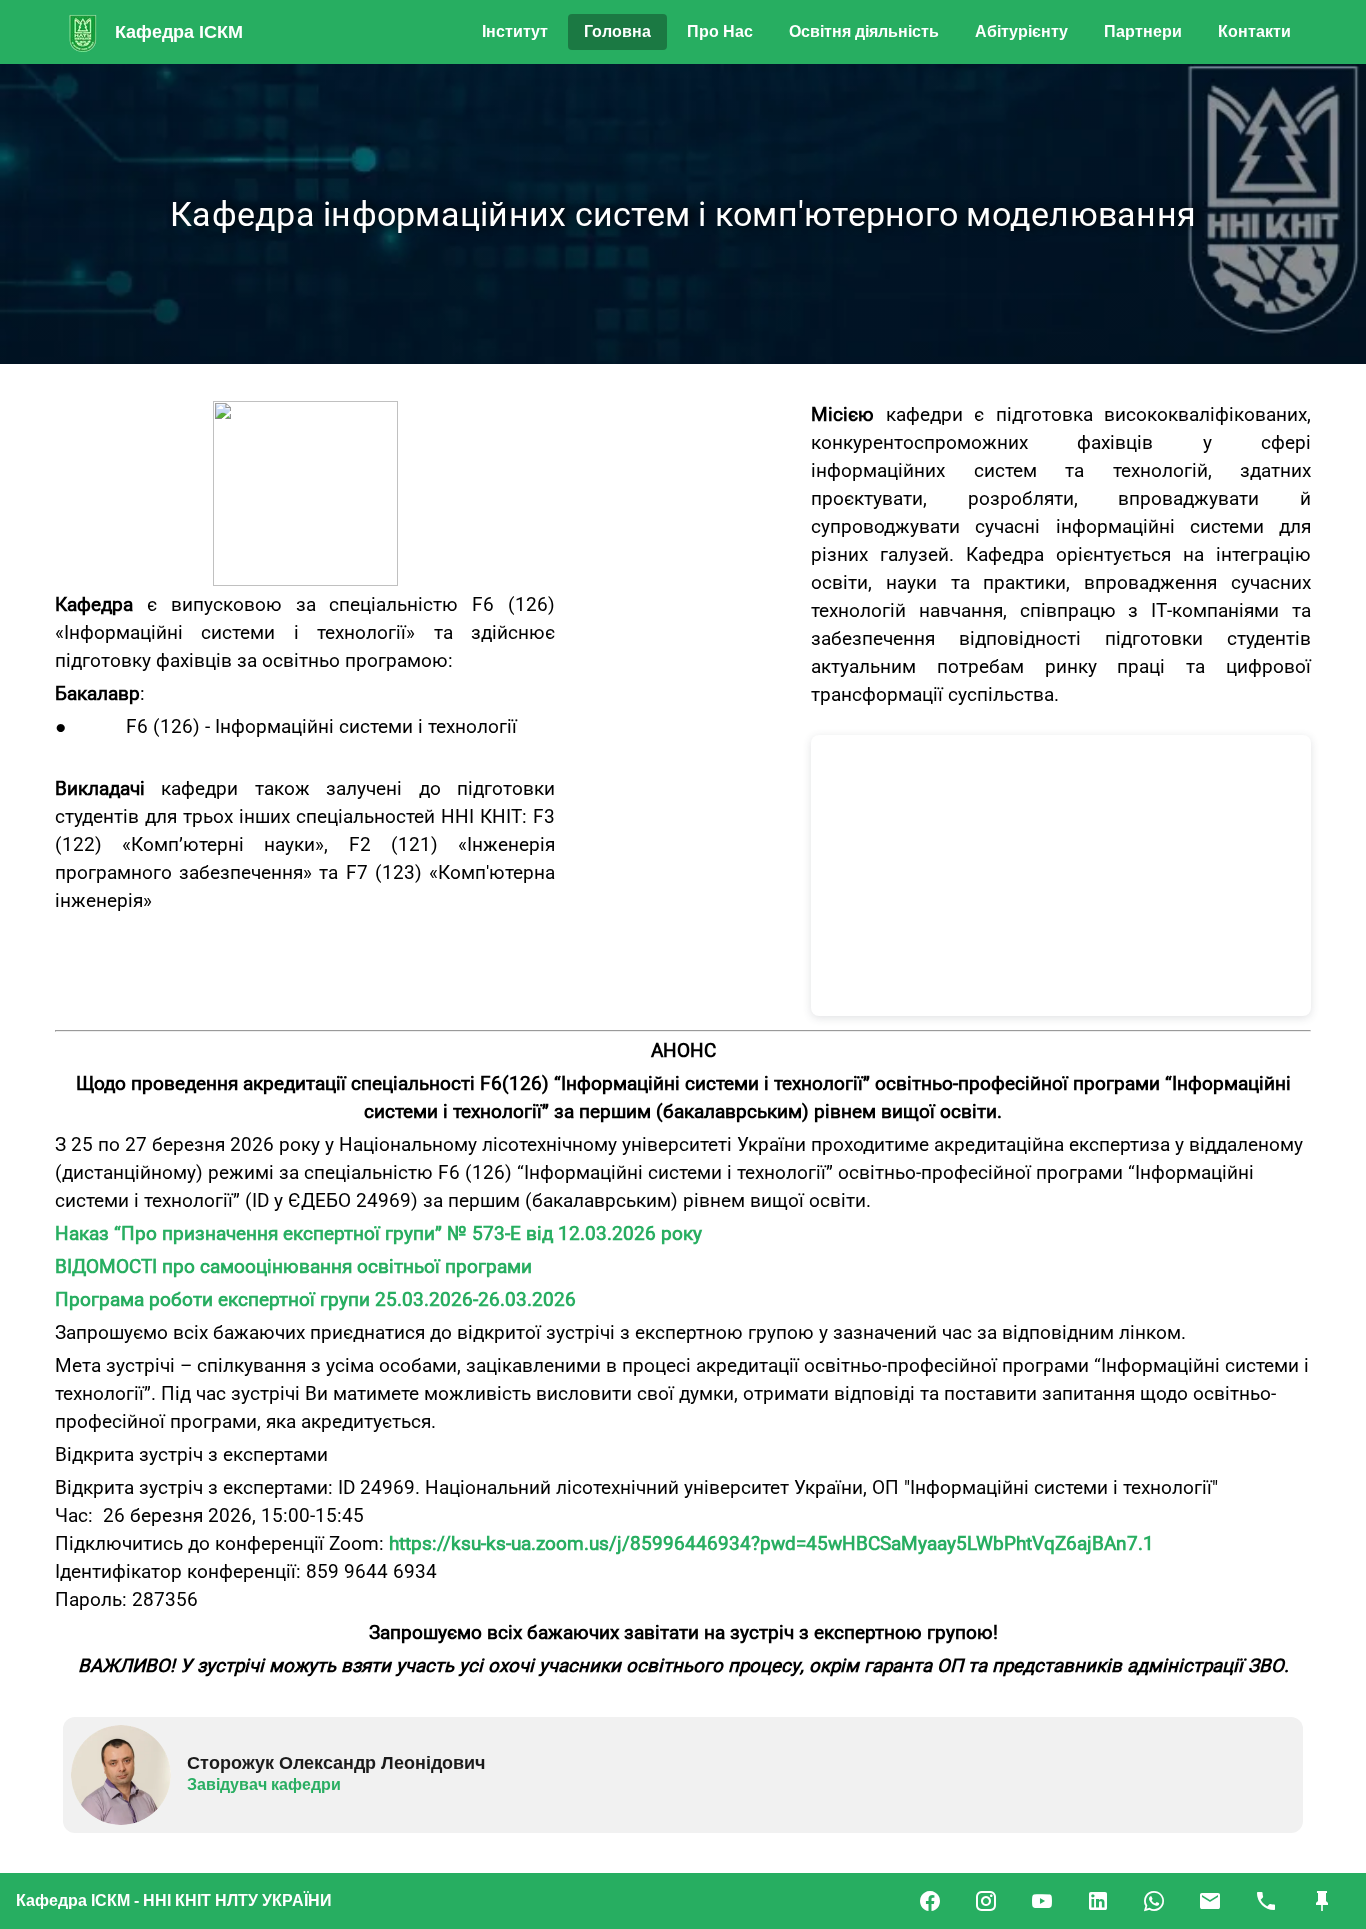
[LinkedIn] (1098, 1901)
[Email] (1210, 1901)
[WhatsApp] (1154, 1901)
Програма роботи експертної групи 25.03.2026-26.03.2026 (315, 1300)
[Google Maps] (1322, 1901)
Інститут (515, 31)
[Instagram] (986, 1901)
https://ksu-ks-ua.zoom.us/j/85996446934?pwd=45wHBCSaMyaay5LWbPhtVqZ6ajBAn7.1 (771, 1544)
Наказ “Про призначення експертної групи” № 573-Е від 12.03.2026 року (381, 1234)
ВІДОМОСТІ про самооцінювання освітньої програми (293, 1267)
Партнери (1143, 31)
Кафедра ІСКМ (179, 32)
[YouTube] (1042, 1901)
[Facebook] (930, 1901)
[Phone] (1266, 1901)
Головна (617, 31)
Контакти (1254, 31)
